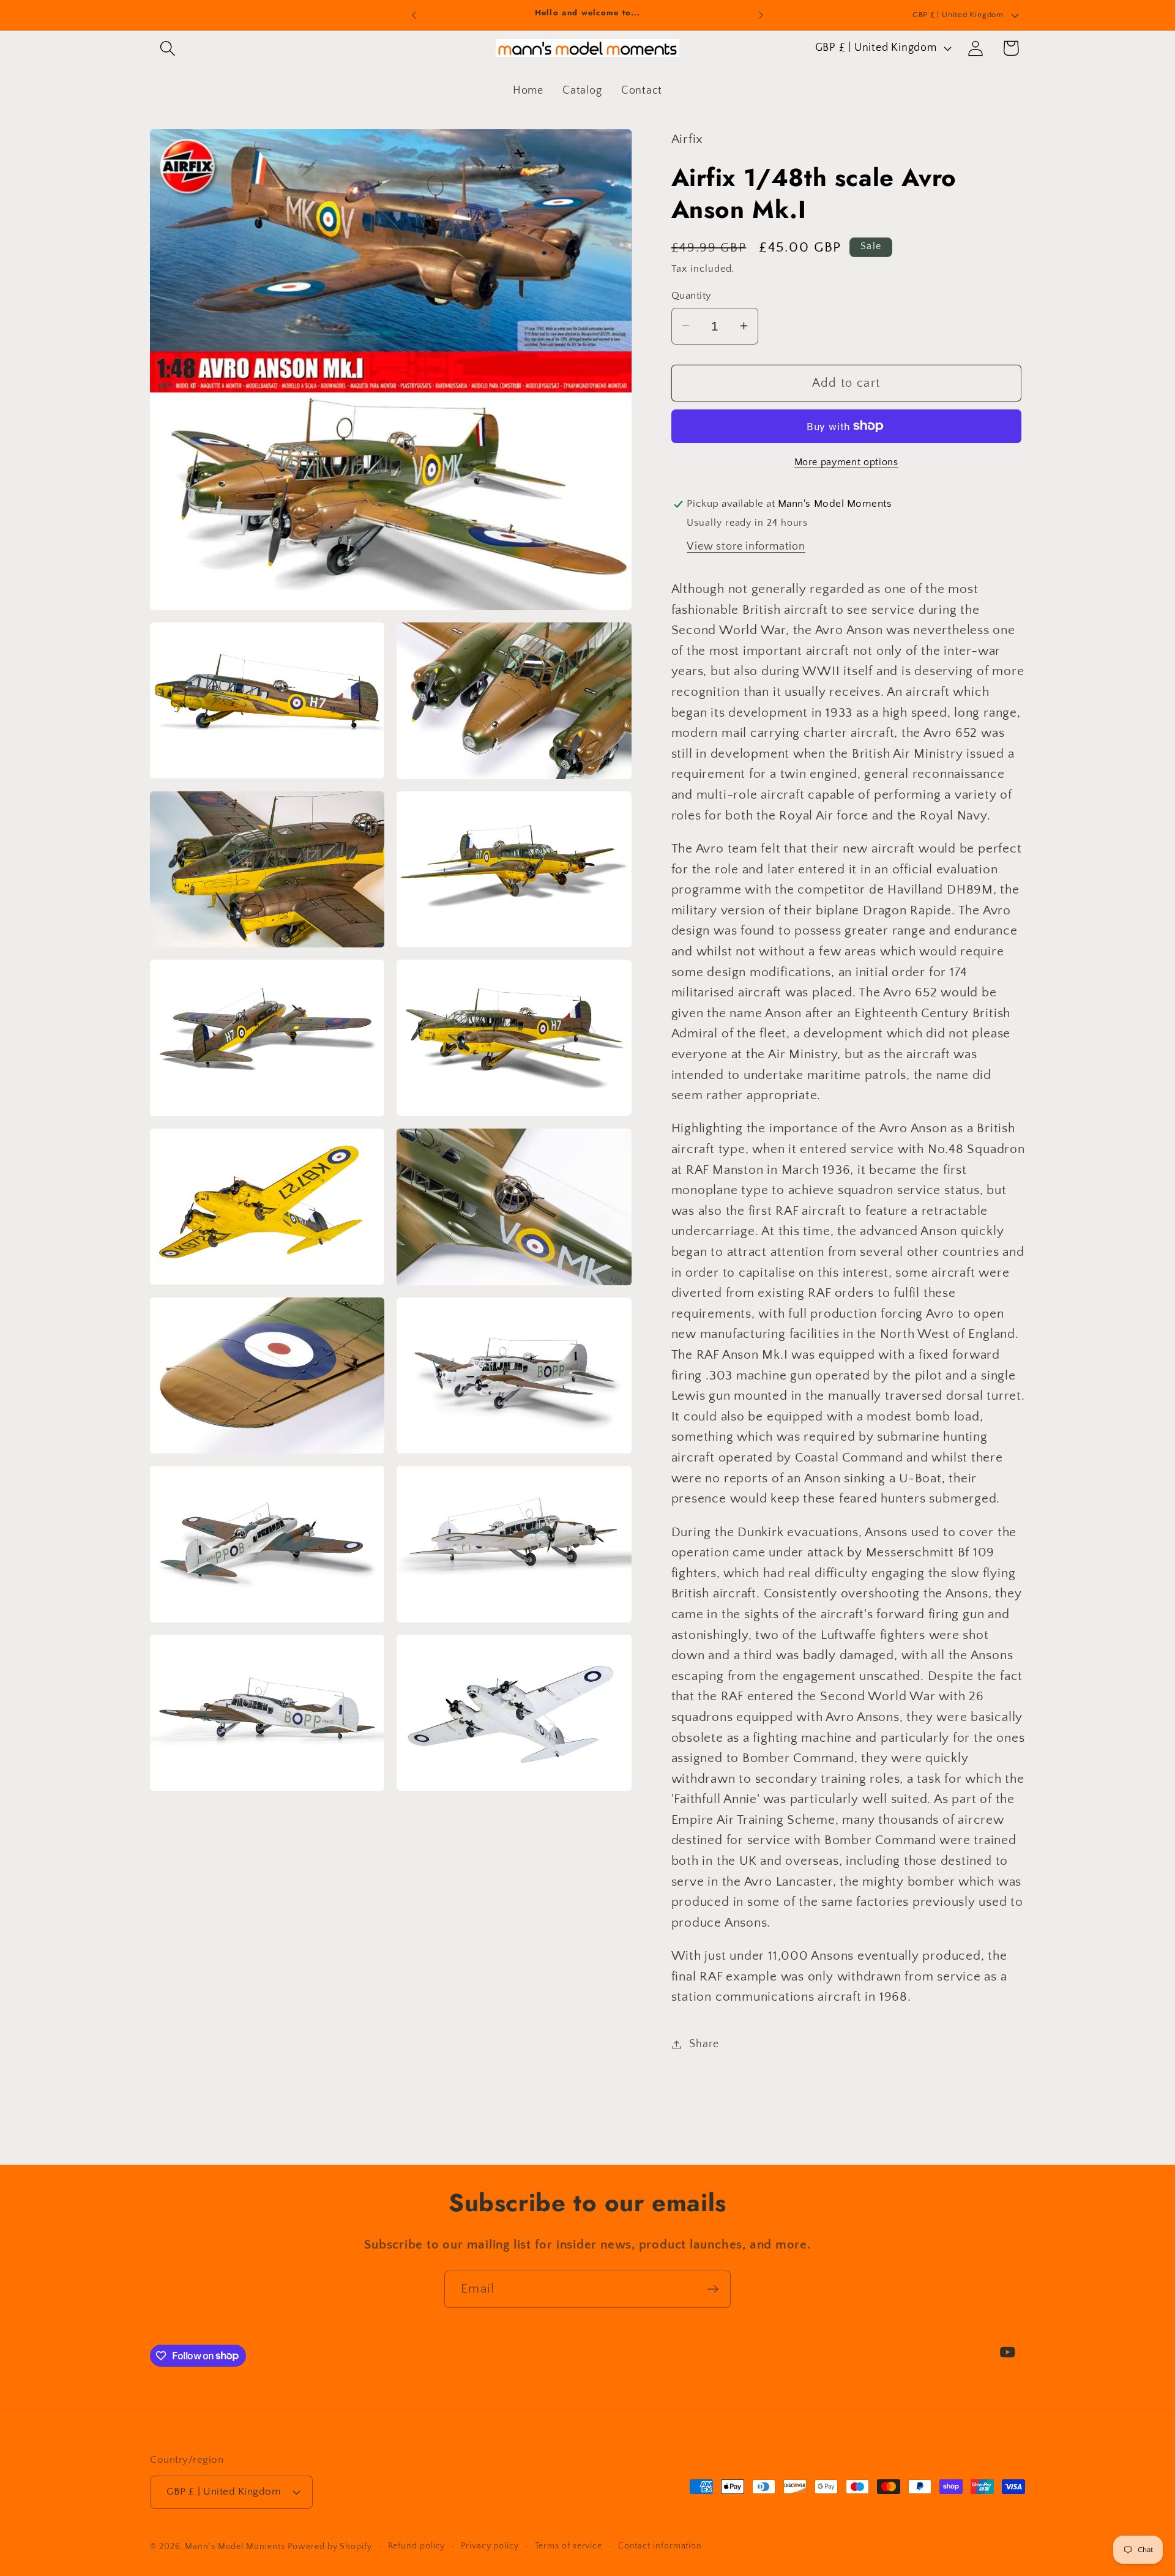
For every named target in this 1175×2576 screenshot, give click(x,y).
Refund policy (417, 2546)
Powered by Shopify (330, 2547)
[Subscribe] (713, 2289)
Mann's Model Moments (235, 2547)
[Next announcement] (761, 15)
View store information (746, 547)
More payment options (846, 462)
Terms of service (569, 2546)
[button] (167, 48)
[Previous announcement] (414, 15)
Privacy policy (490, 2546)
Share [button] (704, 2044)
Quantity (692, 295)
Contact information (660, 2546)
